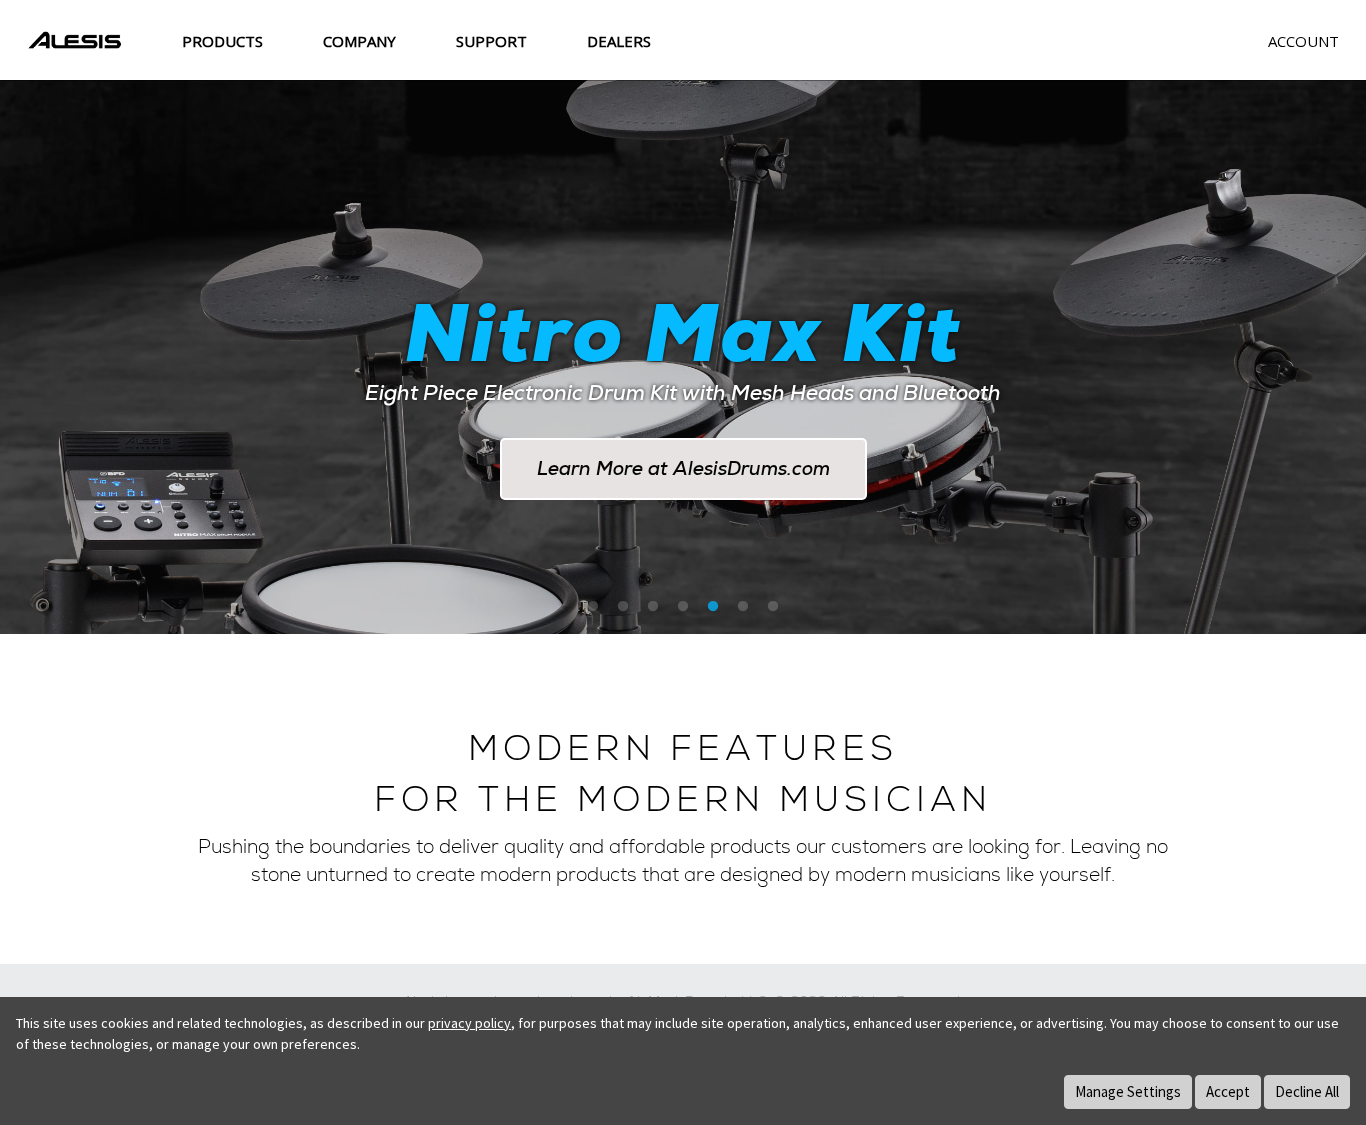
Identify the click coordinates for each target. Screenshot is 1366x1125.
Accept (1228, 1091)
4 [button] (683, 607)
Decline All (1307, 1091)
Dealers (619, 41)
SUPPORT (491, 41)
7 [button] (773, 607)
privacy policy (469, 1023)
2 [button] (623, 607)
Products (222, 41)
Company (359, 41)
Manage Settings (1128, 1091)
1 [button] (593, 607)
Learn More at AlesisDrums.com (683, 468)
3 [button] (653, 607)
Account (1303, 41)
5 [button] (713, 607)
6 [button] (743, 607)
